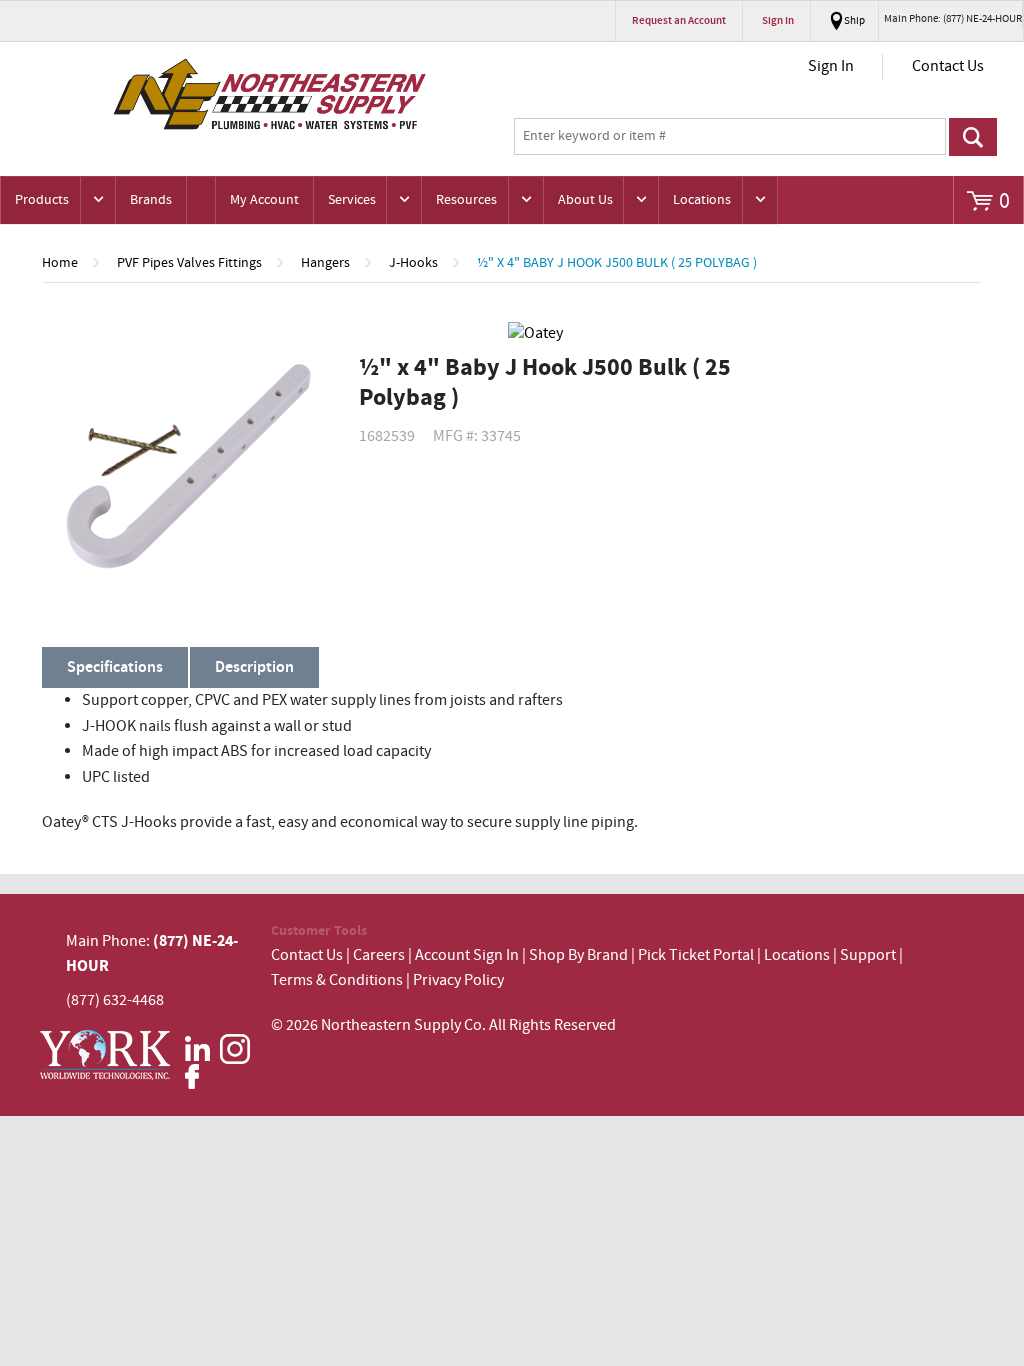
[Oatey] (545, 334)
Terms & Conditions (337, 980)
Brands (151, 200)
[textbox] (730, 137)
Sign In (831, 66)
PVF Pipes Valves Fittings (189, 263)
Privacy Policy (458, 980)
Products (42, 200)
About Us (585, 200)
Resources (466, 200)
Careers (379, 955)
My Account (264, 200)
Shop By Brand (578, 955)
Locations (702, 200)
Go (973, 137)
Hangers (325, 263)
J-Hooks (413, 263)
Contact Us (948, 66)
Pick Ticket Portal (696, 955)
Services (352, 200)
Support (868, 955)
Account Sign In (468, 955)
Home (60, 263)
